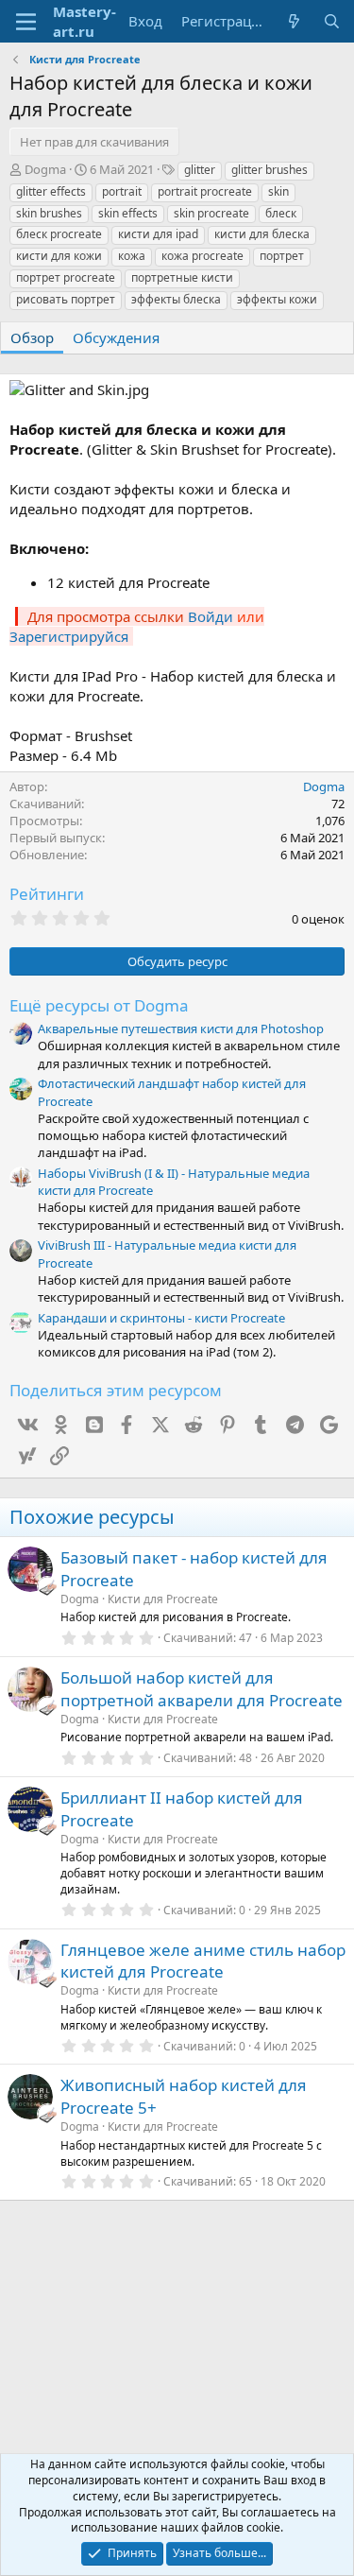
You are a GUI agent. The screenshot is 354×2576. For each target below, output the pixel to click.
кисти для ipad (158, 234)
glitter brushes (270, 170)
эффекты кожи (277, 299)
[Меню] (26, 22)
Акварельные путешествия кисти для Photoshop (181, 1029)
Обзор (32, 337)
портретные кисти (182, 277)
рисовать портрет (66, 299)
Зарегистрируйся (69, 636)
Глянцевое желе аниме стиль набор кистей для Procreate (203, 1961)
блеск (281, 213)
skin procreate (211, 213)
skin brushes (49, 213)
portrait (122, 191)
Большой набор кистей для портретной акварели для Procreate (202, 1689)
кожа (132, 256)
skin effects (128, 213)
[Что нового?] (294, 21)
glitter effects (51, 191)
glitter (200, 170)
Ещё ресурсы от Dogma (99, 1005)
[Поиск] (332, 21)
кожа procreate (202, 256)
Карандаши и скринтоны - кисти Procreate (161, 1318)
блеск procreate (59, 234)
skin (278, 191)
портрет (282, 256)
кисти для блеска (262, 234)
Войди (211, 616)
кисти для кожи (59, 256)
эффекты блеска (176, 299)
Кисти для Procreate (163, 1599)
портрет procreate (66, 277)
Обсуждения (116, 337)
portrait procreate (205, 191)
